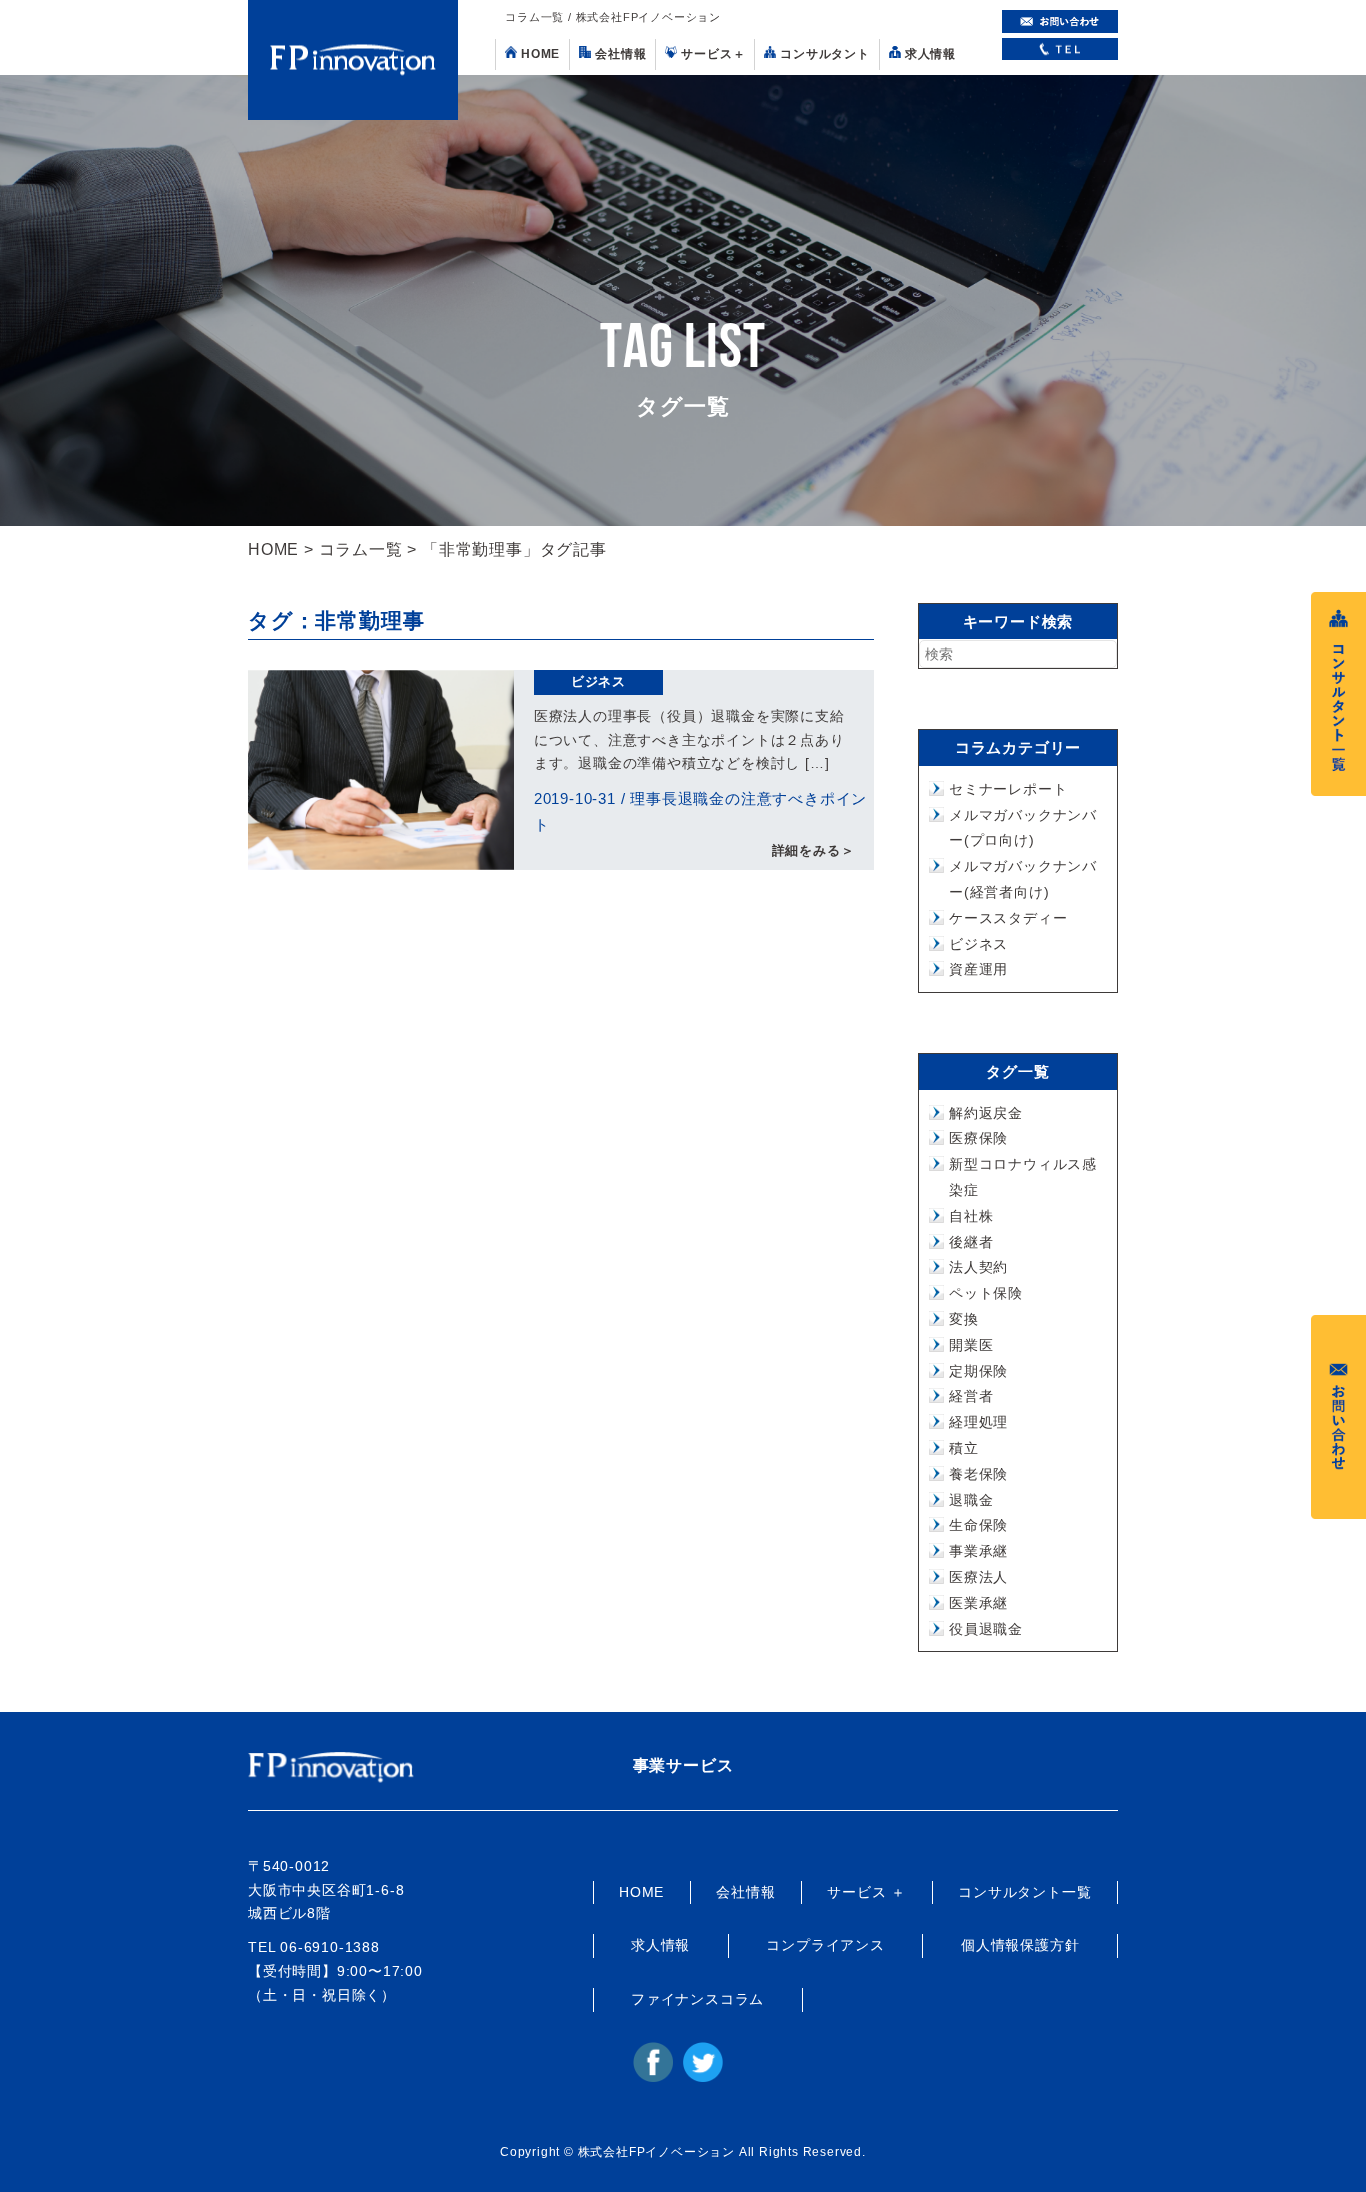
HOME (540, 54)
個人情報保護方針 (1020, 1945)
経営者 (971, 1396)
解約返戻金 (986, 1113)
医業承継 (978, 1603)
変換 (964, 1319)
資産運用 (978, 969)
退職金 (971, 1500)
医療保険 (978, 1138)
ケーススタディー (1008, 918)
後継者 (971, 1242)
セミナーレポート (1008, 789)
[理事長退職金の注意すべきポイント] (381, 770)
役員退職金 (986, 1629)
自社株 (971, 1216)
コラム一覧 (361, 549)
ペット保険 (986, 1293)
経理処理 (978, 1422)
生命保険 (978, 1525)
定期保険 (978, 1371)
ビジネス (598, 681)
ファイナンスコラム (697, 1999)
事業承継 (978, 1551)
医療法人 (978, 1577)
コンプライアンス (825, 1945)
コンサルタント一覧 (1024, 1892)
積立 (964, 1448)
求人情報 (930, 54)
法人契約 (978, 1267)
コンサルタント (825, 54)
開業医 (971, 1345)
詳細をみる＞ (813, 850)
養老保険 (978, 1474)
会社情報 (620, 54)
